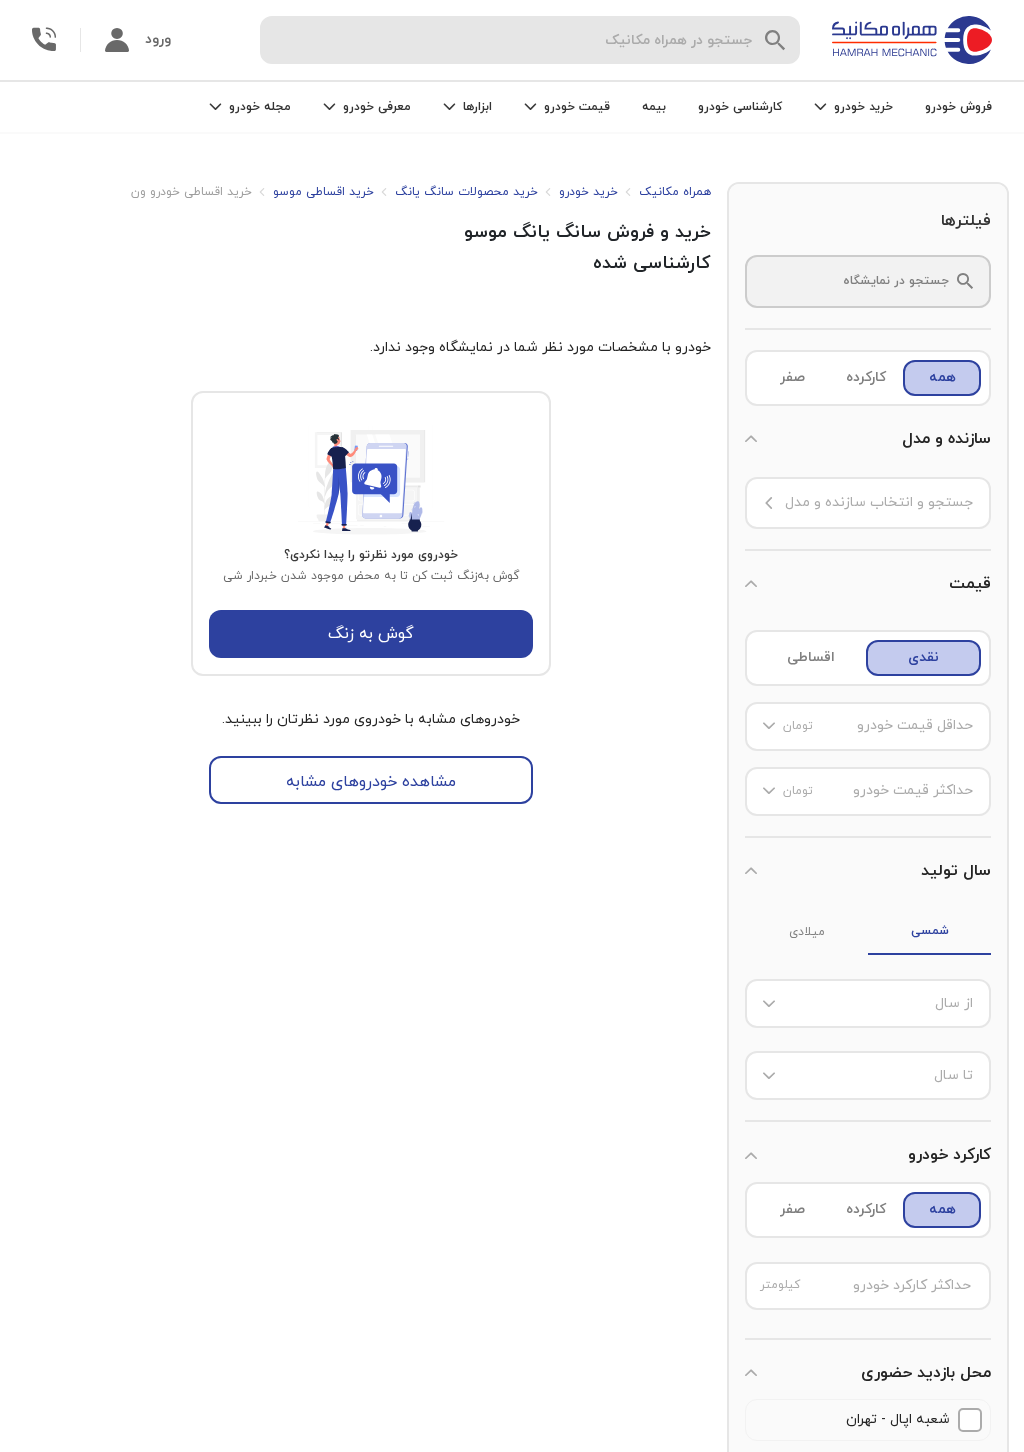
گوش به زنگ (371, 634)
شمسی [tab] (930, 931)
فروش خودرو (958, 107)
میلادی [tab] (807, 932)
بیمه (654, 107)
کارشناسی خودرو (740, 107)
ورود (158, 39)
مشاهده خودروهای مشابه (371, 782)
